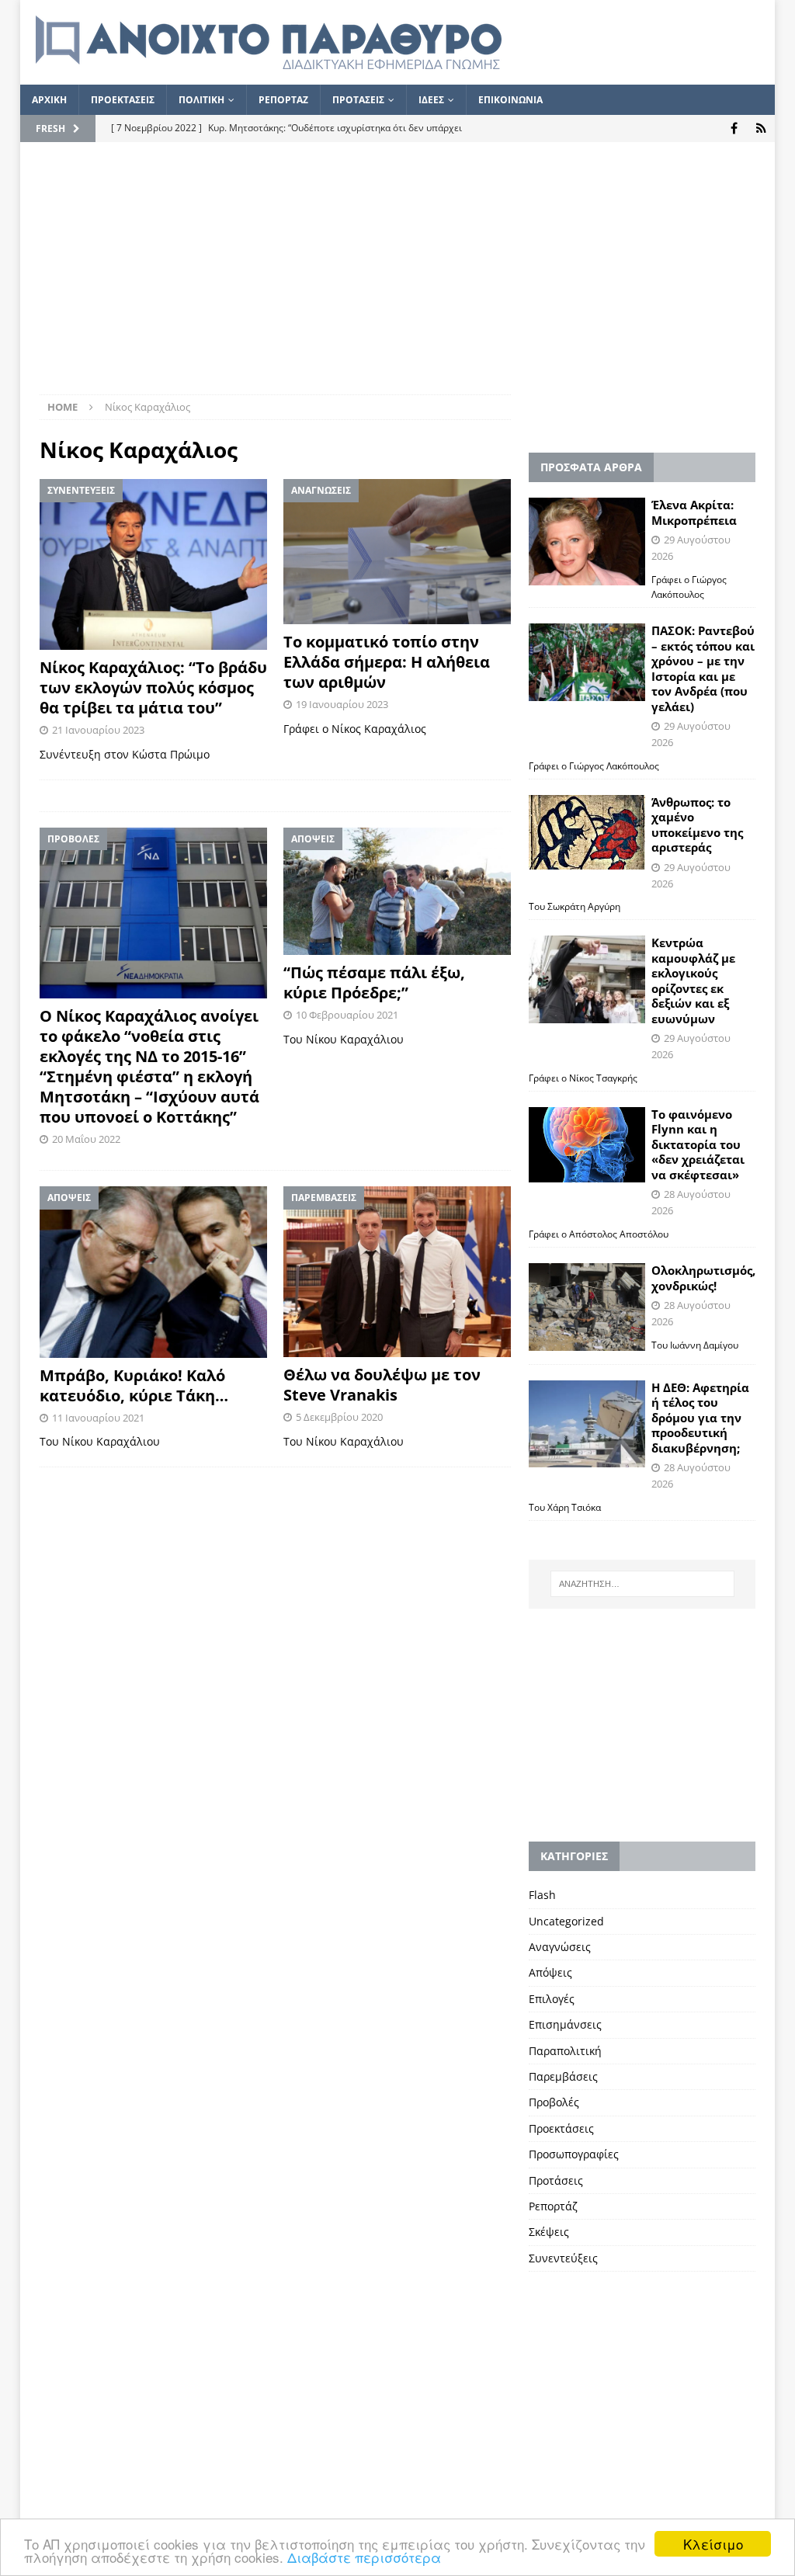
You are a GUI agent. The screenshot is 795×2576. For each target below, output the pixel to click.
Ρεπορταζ (283, 100)
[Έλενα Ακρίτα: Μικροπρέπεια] (587, 542)
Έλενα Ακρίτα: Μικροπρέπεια (694, 512)
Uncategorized (566, 1921)
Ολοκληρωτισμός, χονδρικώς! (703, 1278)
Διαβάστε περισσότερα (364, 2557)
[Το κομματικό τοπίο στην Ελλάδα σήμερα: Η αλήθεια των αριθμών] (397, 551)
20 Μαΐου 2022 (86, 1139)
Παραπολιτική (565, 2051)
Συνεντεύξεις (563, 2258)
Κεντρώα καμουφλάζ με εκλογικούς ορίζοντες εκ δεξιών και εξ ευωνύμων (693, 981)
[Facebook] (734, 128)
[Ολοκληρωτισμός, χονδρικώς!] (587, 1307)
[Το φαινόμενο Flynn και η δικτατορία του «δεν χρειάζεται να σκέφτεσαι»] (587, 1145)
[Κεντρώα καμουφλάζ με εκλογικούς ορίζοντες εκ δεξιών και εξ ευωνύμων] (587, 979)
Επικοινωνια (510, 100)
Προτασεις (358, 100)
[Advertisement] (398, 278)
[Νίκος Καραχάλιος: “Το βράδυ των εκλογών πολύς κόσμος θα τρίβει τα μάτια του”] (153, 564)
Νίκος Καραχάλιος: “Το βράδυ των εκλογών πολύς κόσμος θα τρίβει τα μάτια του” (153, 687)
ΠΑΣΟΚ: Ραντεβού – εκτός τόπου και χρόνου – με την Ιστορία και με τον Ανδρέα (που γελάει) (703, 668)
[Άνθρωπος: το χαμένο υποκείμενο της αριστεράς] (587, 832)
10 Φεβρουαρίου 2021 (347, 1015)
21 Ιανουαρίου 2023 (98, 730)
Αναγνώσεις (560, 1947)
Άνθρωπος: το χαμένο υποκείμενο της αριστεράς (697, 825)
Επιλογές (552, 1999)
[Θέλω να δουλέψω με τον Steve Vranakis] (397, 1272)
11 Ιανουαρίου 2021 (98, 1418)
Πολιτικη (201, 100)
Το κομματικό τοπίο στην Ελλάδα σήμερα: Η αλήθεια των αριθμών (387, 662)
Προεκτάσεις (561, 2128)
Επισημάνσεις (565, 2024)
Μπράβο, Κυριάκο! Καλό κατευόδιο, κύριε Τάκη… (134, 1385)
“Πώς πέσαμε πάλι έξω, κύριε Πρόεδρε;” (374, 982)
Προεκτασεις (123, 100)
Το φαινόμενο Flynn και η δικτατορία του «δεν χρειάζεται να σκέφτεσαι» (698, 1144)
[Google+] (761, 128)
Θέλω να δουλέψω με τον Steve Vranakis (382, 1385)
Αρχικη (49, 100)
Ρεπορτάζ (553, 2206)
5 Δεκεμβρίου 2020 (339, 1417)
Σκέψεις (549, 2232)
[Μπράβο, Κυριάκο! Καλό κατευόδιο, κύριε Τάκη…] (153, 1272)
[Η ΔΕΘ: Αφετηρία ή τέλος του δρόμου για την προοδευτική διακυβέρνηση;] (587, 1424)
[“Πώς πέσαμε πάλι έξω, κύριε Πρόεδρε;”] (397, 892)
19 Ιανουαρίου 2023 (342, 704)
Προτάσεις (556, 2180)
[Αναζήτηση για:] (642, 1584)
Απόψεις (550, 1972)
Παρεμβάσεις (563, 2076)
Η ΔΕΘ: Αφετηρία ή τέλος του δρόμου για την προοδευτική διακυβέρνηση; (700, 1418)
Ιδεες (431, 100)
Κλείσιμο (713, 2544)
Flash (542, 1895)
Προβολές (554, 2102)
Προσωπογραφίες (574, 2154)
